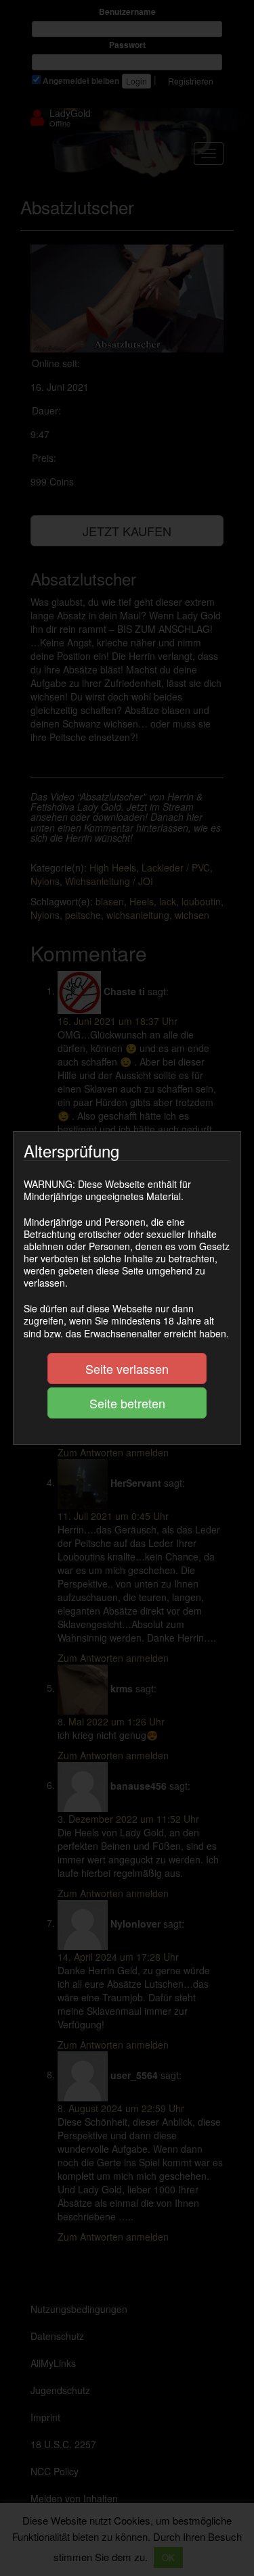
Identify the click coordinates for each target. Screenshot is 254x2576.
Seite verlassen (127, 1368)
